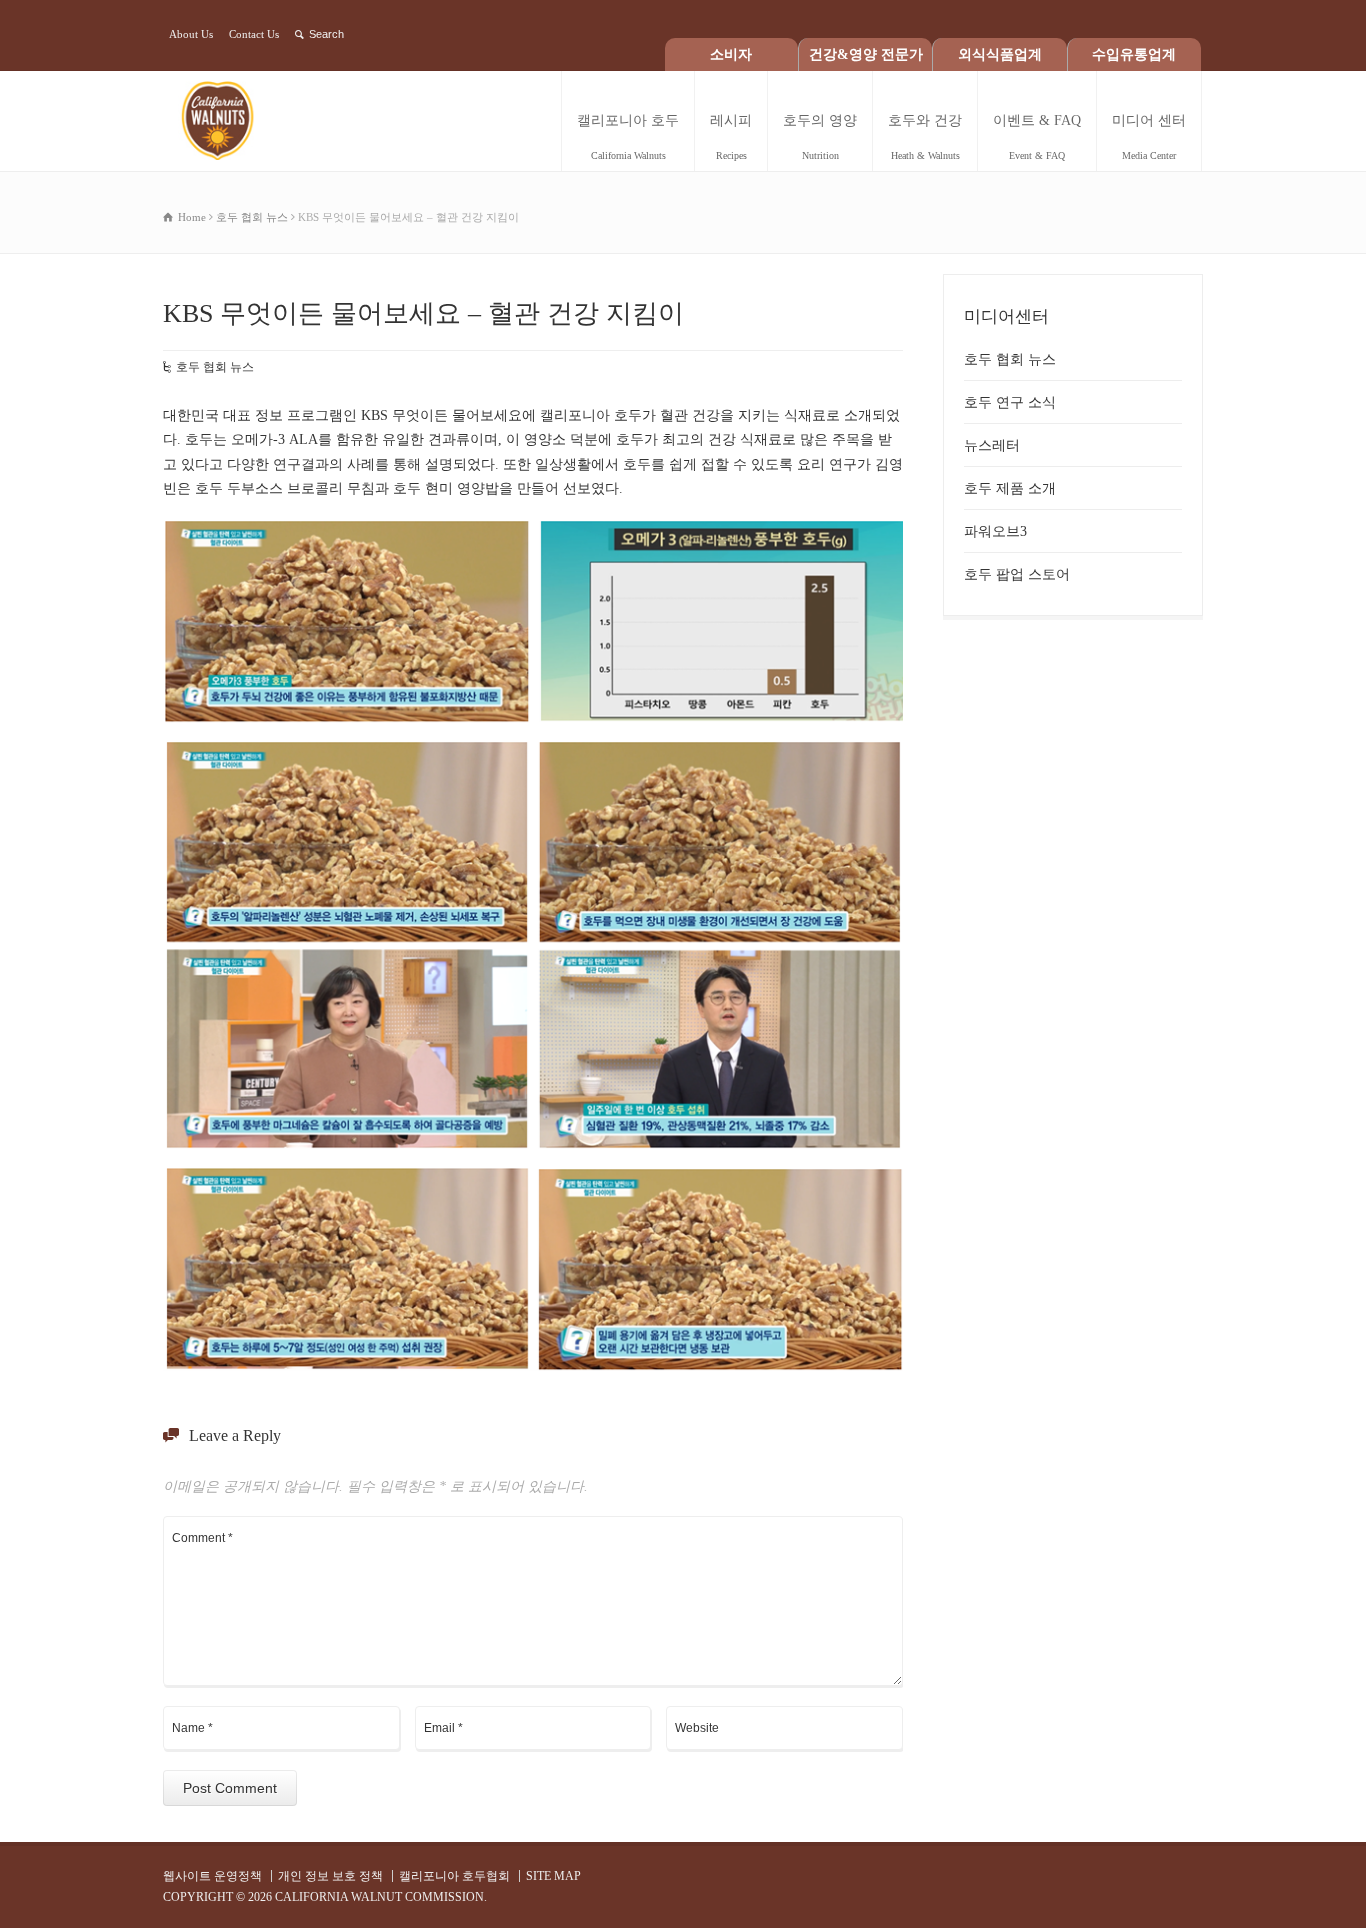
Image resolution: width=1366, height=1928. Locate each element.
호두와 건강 (925, 137)
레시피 (731, 137)
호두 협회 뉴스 (215, 367)
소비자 (731, 54)
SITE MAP (553, 1876)
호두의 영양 (820, 137)
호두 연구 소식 (1010, 402)
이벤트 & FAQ (1037, 137)
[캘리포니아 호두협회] (236, 121)
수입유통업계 (1134, 54)
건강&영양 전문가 (866, 54)
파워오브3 (995, 531)
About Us (191, 34)
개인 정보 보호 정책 (330, 1876)
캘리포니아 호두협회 (454, 1876)
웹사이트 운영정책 (212, 1876)
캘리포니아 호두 (628, 137)
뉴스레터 (992, 445)
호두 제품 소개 (1010, 488)
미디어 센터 (1149, 137)
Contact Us (254, 34)
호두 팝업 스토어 (1017, 574)
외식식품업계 (1000, 54)
